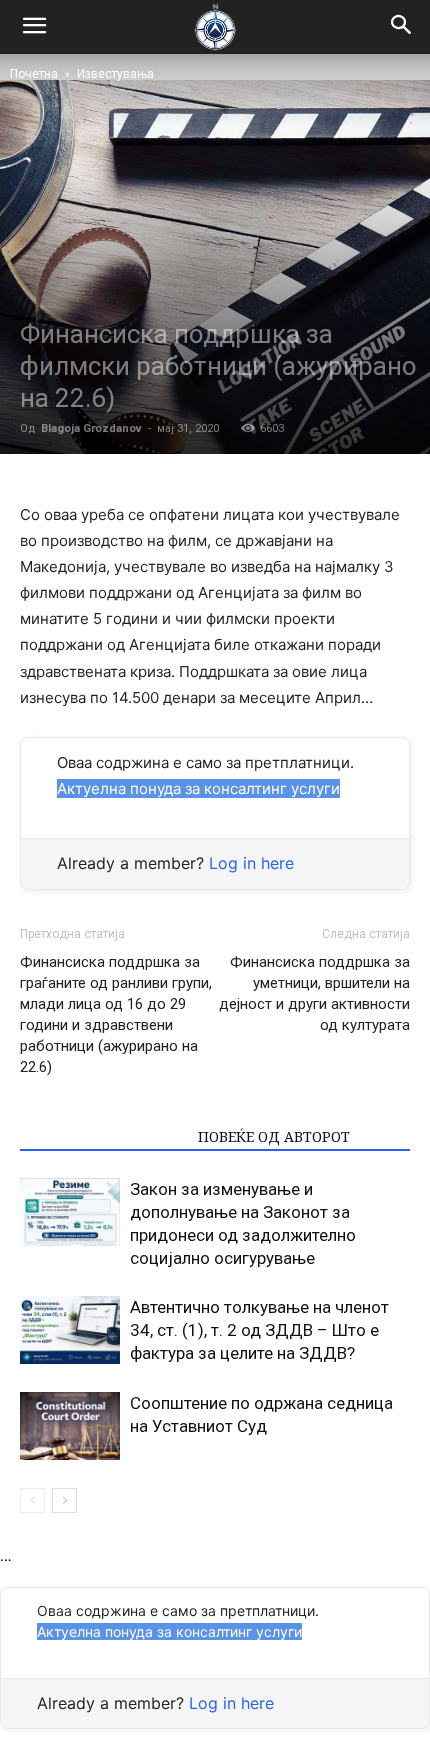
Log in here (251, 863)
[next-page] (64, 1500)
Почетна (34, 74)
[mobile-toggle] (34, 27)
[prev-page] (32, 1500)
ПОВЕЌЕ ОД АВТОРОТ (274, 1136)
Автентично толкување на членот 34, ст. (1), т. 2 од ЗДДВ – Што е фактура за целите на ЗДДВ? (259, 1330)
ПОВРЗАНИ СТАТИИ (103, 1136)
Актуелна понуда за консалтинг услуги (198, 788)
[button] (402, 27)
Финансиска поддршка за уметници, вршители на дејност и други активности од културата (314, 993)
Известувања (115, 74)
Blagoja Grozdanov (91, 428)
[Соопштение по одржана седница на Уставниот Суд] (70, 1426)
